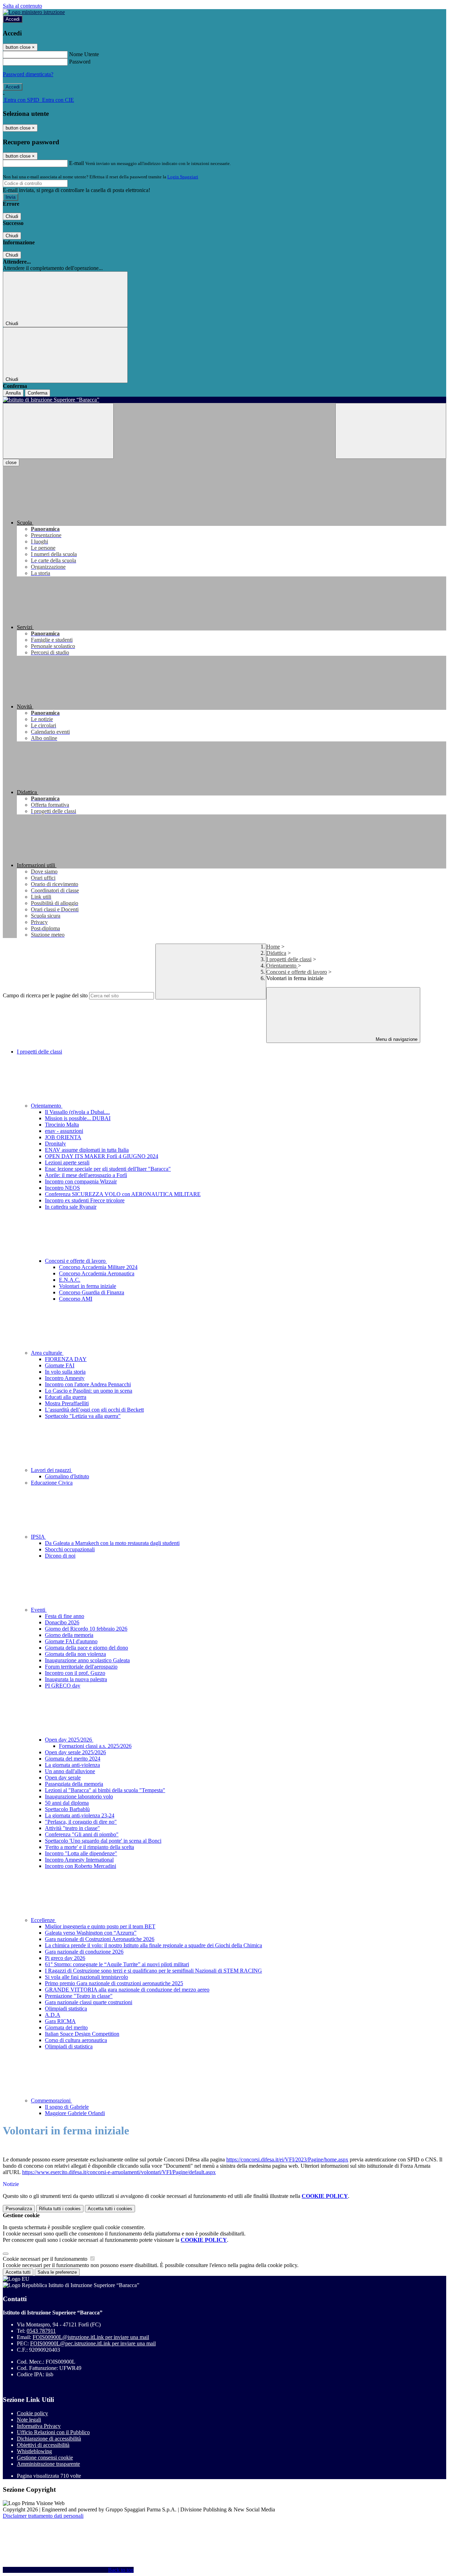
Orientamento (282, 966)
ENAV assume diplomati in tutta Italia (87, 1150)
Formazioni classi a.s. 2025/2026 (95, 1746)
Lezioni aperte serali (67, 1162)
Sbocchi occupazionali (70, 1549)
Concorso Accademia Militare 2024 (98, 1267)
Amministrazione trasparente (48, 2464)
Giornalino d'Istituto (67, 1476)
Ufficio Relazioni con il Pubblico (53, 2432)
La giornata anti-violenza (72, 1765)
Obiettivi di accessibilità (43, 2445)
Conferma (38, 393)
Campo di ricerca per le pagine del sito (45, 995)
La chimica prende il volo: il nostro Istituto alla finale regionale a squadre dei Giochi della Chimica (153, 1945)
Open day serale (63, 1778)
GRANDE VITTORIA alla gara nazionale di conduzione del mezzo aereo (127, 1990)
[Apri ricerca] (391, 431)
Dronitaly (55, 1144)
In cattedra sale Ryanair (71, 1207)
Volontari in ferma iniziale (88, 1286)
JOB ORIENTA (63, 1137)
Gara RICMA (60, 2021)
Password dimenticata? (28, 74)
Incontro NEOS (62, 1188)
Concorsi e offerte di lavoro (297, 972)
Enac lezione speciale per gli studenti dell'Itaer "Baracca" (108, 1169)
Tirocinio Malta (62, 1125)
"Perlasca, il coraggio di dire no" (81, 1822)
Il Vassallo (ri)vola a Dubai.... (77, 1112)
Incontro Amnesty (65, 1378)
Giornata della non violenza (75, 1654)
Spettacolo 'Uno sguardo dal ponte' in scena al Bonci (103, 1841)
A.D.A (53, 2015)
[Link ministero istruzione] (34, 12)
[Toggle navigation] (58, 431)
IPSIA (38, 1537)
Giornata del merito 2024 (73, 1759)
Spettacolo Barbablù (67, 1809)
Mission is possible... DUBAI (78, 1118)
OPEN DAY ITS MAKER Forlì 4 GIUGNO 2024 (102, 1156)
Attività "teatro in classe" (72, 1828)
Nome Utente (84, 54)
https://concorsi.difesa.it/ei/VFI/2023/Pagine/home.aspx (287, 2159)
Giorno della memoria (69, 1635)
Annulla (13, 393)
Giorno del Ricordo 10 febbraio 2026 (86, 1629)
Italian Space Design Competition (82, 2034)
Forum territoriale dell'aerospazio (81, 1667)
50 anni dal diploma (67, 1803)
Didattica (276, 953)
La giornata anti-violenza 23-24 (80, 1815)
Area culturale (47, 1353)
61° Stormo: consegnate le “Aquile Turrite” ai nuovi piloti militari (117, 1964)
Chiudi (12, 216)
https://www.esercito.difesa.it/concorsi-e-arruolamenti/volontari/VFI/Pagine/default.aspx (119, 2172)
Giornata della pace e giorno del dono (86, 1648)
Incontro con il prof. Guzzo (75, 1673)
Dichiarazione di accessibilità (49, 2439)
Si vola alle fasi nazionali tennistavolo (86, 1977)
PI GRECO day (63, 1686)
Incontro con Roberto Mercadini (81, 1866)
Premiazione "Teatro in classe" (79, 1996)
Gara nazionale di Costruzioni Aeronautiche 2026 (100, 1939)
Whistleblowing (34, 2451)
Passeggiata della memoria (74, 1784)
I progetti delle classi (289, 959)
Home (273, 947)
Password (80, 62)
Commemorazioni (51, 2101)
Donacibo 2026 (62, 1622)
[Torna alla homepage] (224, 400)
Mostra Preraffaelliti (67, 1403)
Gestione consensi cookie (45, 2458)
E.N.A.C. (70, 1280)
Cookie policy (32, 2413)
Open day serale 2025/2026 (75, 1752)
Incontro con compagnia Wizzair (81, 1181)
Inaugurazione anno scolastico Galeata (87, 1660)
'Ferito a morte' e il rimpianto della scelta (89, 1847)
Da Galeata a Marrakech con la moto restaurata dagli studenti (112, 1543)
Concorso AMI (76, 1299)
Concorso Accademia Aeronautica (97, 1273)
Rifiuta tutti (60, 2209)
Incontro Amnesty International (79, 1860)
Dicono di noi (60, 1556)
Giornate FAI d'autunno (71, 1641)
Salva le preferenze (57, 2272)
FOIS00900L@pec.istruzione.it (93, 2343)
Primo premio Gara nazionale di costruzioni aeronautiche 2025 (114, 1983)
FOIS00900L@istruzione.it (91, 2337)
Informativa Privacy (39, 2426)
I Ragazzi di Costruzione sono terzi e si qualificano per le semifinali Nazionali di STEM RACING (153, 1971)
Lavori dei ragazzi (52, 1470)
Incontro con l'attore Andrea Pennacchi (88, 1384)
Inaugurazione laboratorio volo (79, 1796)
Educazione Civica (52, 1483)
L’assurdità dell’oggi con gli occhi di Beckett (94, 1410)
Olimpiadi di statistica (69, 2046)
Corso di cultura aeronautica (76, 2040)
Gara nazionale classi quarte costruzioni (89, 2002)
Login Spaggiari (183, 177)
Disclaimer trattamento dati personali (43, 2516)
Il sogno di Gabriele (67, 2107)
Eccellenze (43, 1920)
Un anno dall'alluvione (70, 1771)
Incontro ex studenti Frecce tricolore (85, 1200)
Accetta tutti (110, 2209)
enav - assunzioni (64, 1131)
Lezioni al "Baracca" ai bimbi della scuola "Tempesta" (105, 1790)
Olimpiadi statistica (66, 2009)
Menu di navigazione (396, 1039)
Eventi (39, 1610)
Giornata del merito (66, 2027)
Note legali (29, 2420)
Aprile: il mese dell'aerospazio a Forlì (86, 1175)
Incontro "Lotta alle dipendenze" (81, 1853)
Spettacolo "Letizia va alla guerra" (83, 1416)
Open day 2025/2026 (69, 1740)
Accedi (13, 19)
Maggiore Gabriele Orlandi (75, 2113)
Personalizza (19, 2209)
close (11, 463)
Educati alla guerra (66, 1397)
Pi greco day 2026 (65, 1958)
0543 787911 (41, 2331)
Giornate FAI (60, 1365)
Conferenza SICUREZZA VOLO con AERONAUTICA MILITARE (123, 1194)
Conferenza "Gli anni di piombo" (82, 1834)
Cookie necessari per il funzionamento (46, 2259)
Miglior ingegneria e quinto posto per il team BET (100, 1926)
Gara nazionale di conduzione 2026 (84, 1952)
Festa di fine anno (65, 1616)
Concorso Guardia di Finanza (92, 1292)
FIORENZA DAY (66, 1359)
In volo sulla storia (65, 1372)
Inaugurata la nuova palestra (76, 1679)
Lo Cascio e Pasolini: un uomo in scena (89, 1391)
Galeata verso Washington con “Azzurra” (91, 1933)
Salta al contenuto (22, 6)
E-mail (76, 163)
